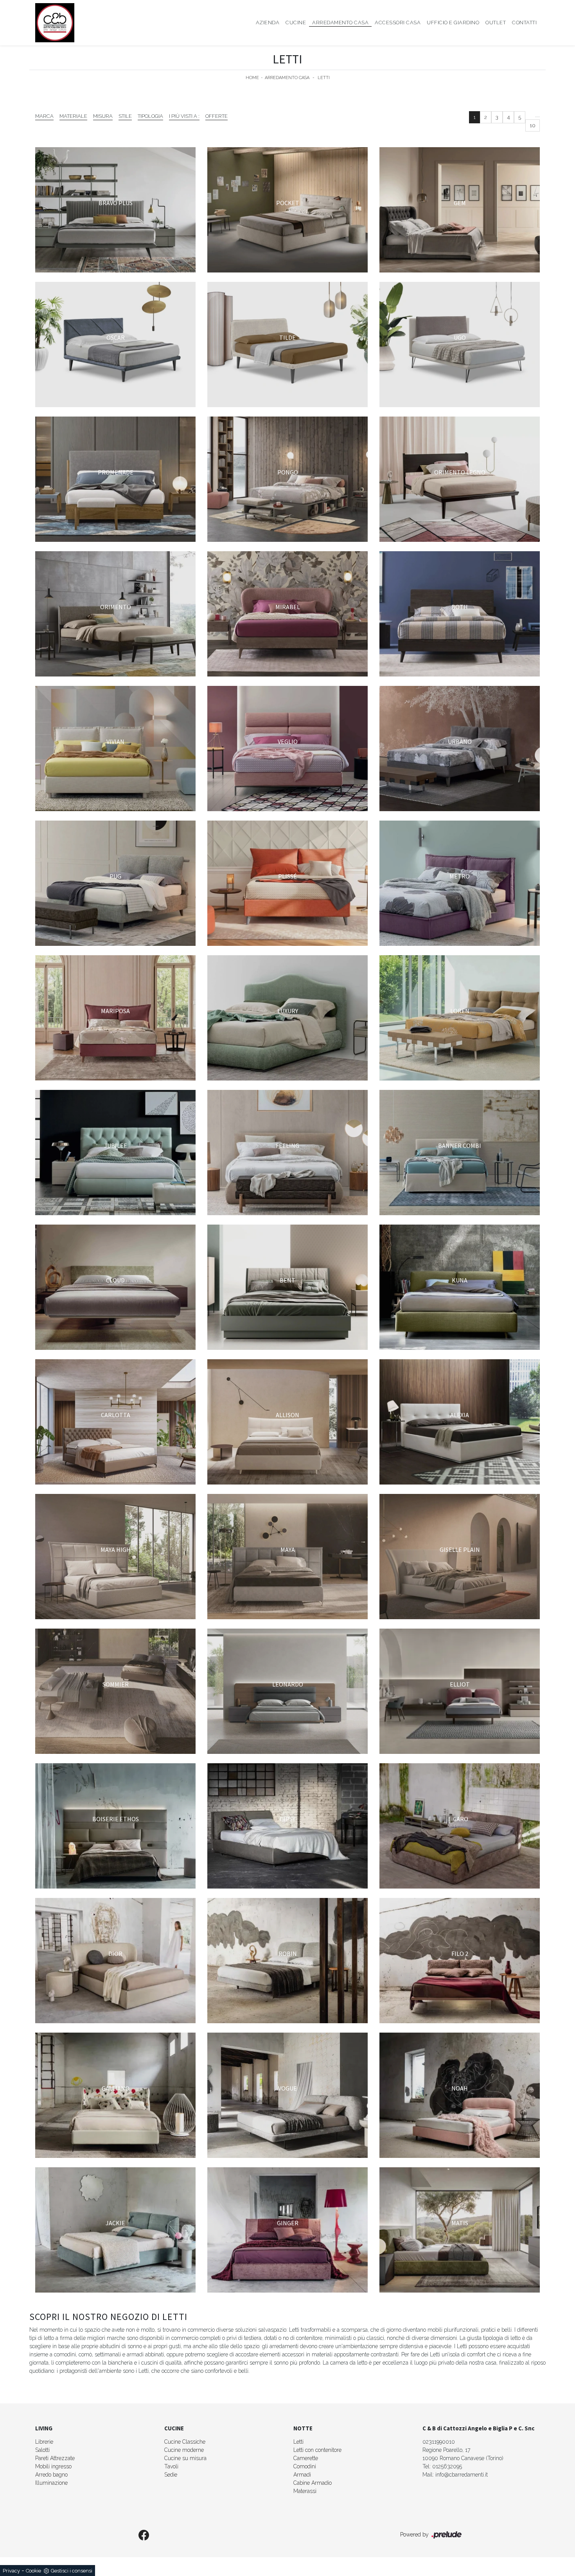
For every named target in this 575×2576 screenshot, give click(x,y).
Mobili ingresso (53, 2466)
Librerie (44, 2442)
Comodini (305, 2466)
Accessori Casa (398, 23)
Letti (324, 78)
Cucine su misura (185, 2458)
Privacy (11, 2571)
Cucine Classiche (185, 2442)
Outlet (496, 23)
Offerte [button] (217, 116)
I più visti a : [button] (184, 116)
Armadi (302, 2475)
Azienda (268, 23)
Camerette (306, 2458)
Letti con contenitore (317, 2450)
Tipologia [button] (150, 116)
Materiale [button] (73, 116)
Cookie (33, 2571)
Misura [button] (103, 116)
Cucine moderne (184, 2450)
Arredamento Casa (340, 23)
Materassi (305, 2491)
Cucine (296, 23)
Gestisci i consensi (72, 2571)
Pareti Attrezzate (55, 2458)
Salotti (42, 2450)
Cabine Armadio (313, 2483)
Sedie (171, 2475)
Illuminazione (51, 2483)
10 (533, 125)
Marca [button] (44, 116)
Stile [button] (125, 116)
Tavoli (171, 2466)
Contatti (524, 23)
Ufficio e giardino (453, 23)
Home (252, 78)
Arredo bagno (51, 2475)
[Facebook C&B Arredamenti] (144, 2536)
